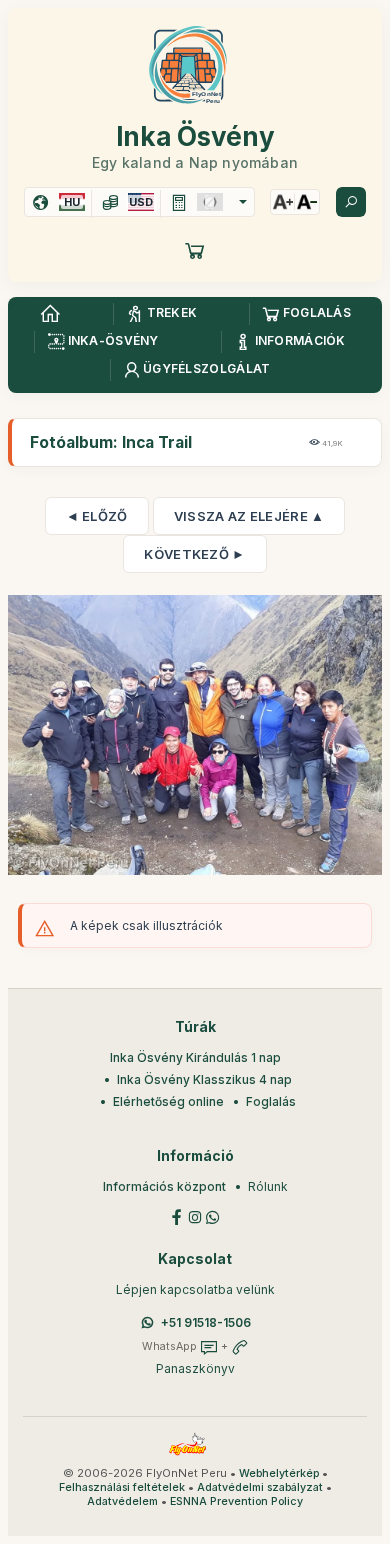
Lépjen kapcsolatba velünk (195, 1289)
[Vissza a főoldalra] (50, 314)
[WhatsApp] (213, 1215)
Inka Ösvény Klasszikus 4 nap (204, 1079)
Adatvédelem (122, 1501)
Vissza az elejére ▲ (249, 516)
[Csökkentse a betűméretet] (307, 202)
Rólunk (268, 1186)
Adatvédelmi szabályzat (260, 1487)
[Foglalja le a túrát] (195, 250)
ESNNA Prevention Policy (236, 1501)
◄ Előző (97, 516)
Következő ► (194, 554)
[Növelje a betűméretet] (283, 202)
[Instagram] (195, 1215)
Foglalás (271, 1101)
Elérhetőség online (168, 1101)
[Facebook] (177, 1215)
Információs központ (164, 1186)
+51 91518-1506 (206, 1322)
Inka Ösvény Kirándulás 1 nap (195, 1057)
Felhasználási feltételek (122, 1487)
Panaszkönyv (195, 1368)
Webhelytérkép (279, 1473)
